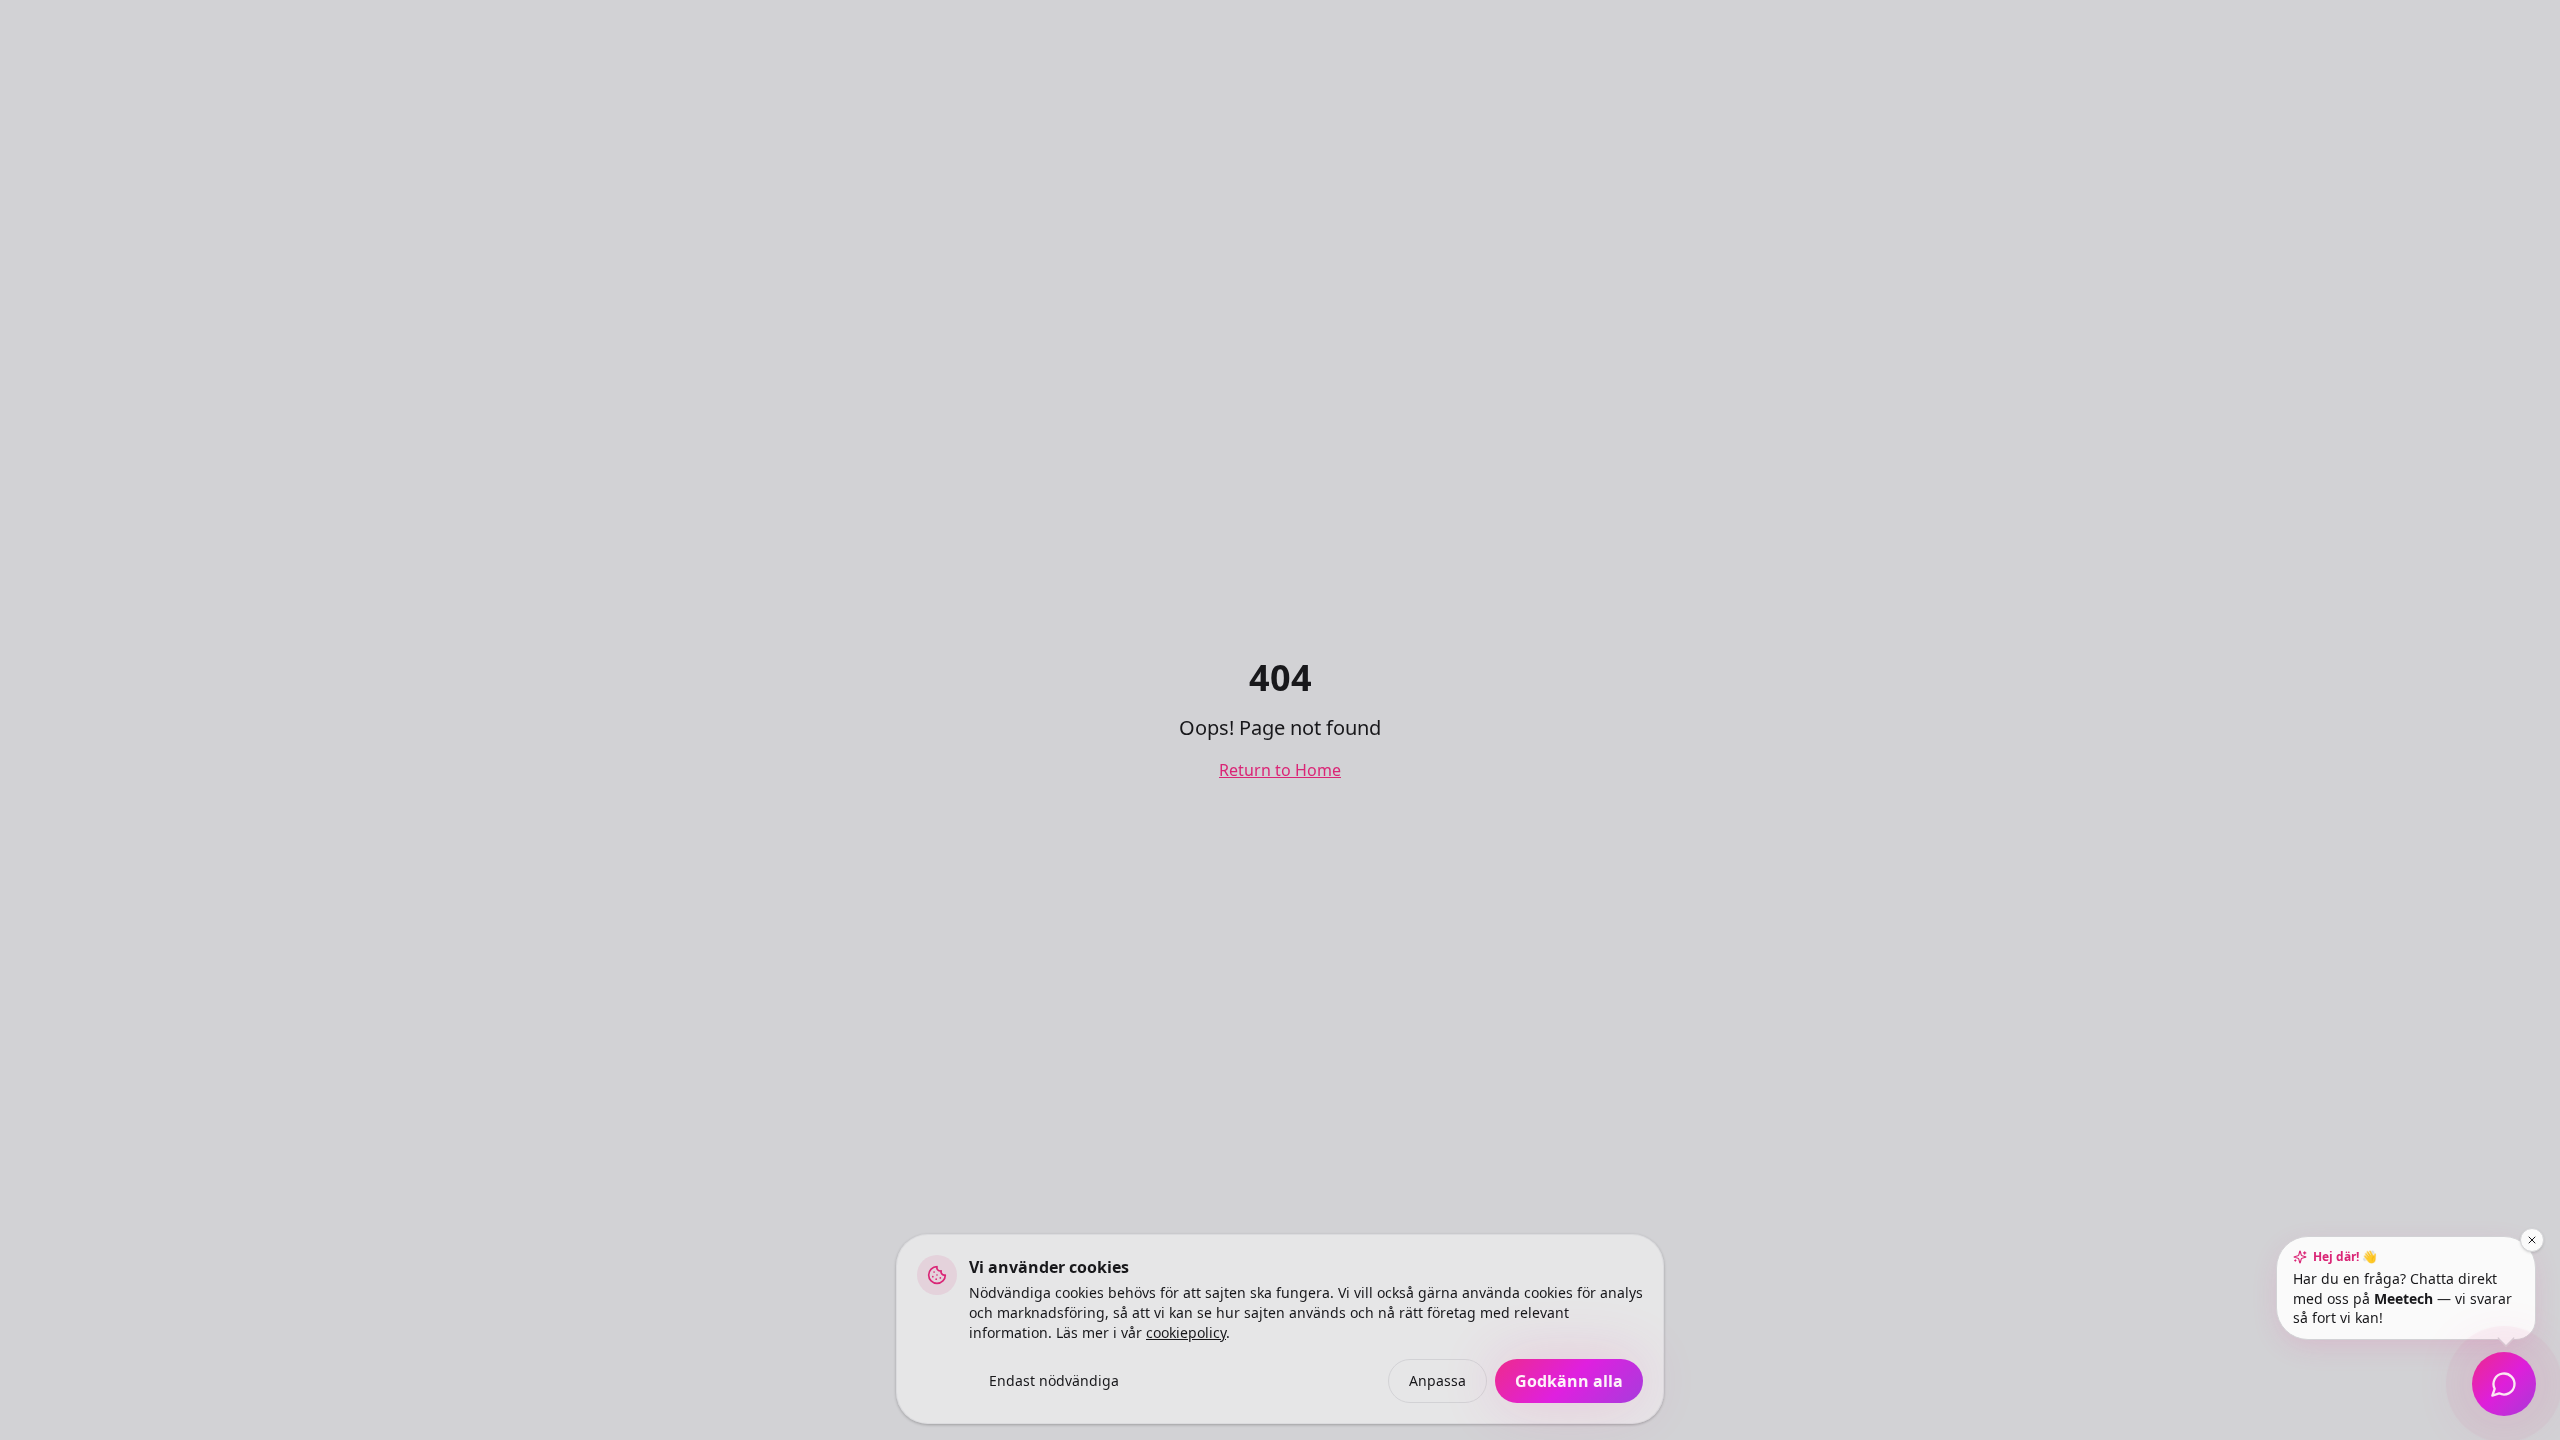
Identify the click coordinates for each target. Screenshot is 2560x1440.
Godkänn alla (1569, 1381)
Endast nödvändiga (1054, 1380)
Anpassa (1437, 1380)
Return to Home (1280, 770)
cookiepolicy (1186, 1332)
